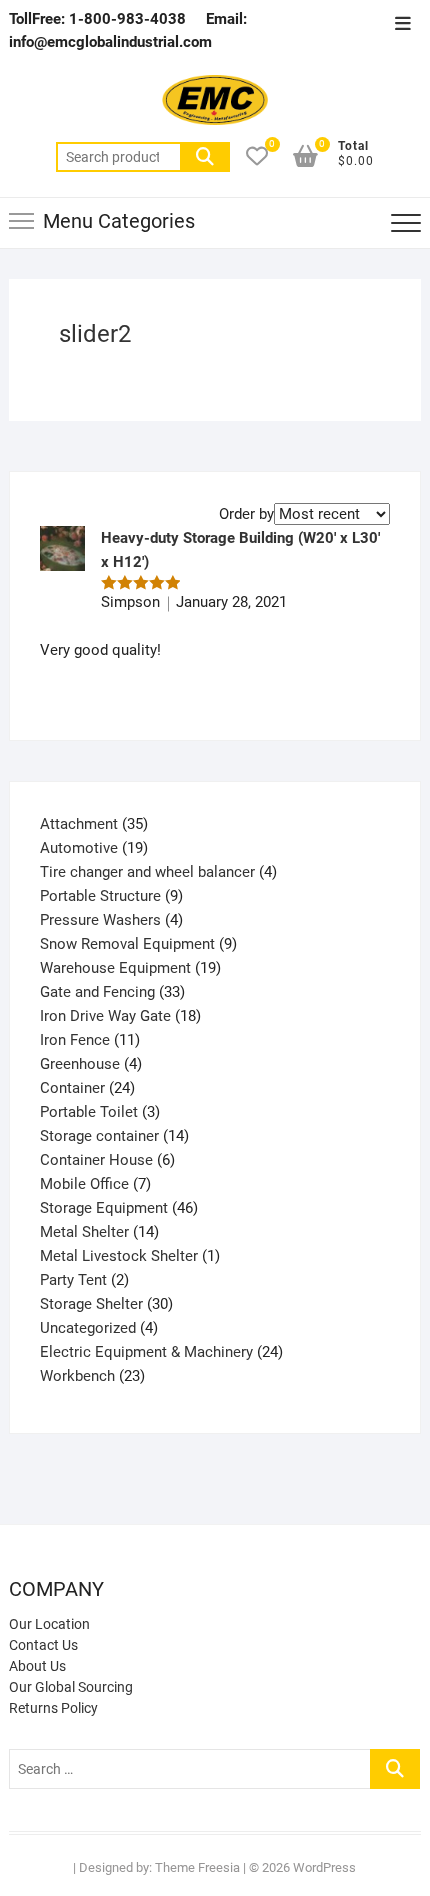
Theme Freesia (197, 1867)
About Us (37, 1666)
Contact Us (43, 1645)
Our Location (49, 1624)
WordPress (324, 1867)
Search (205, 157)
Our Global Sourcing (71, 1687)
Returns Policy (53, 1708)
